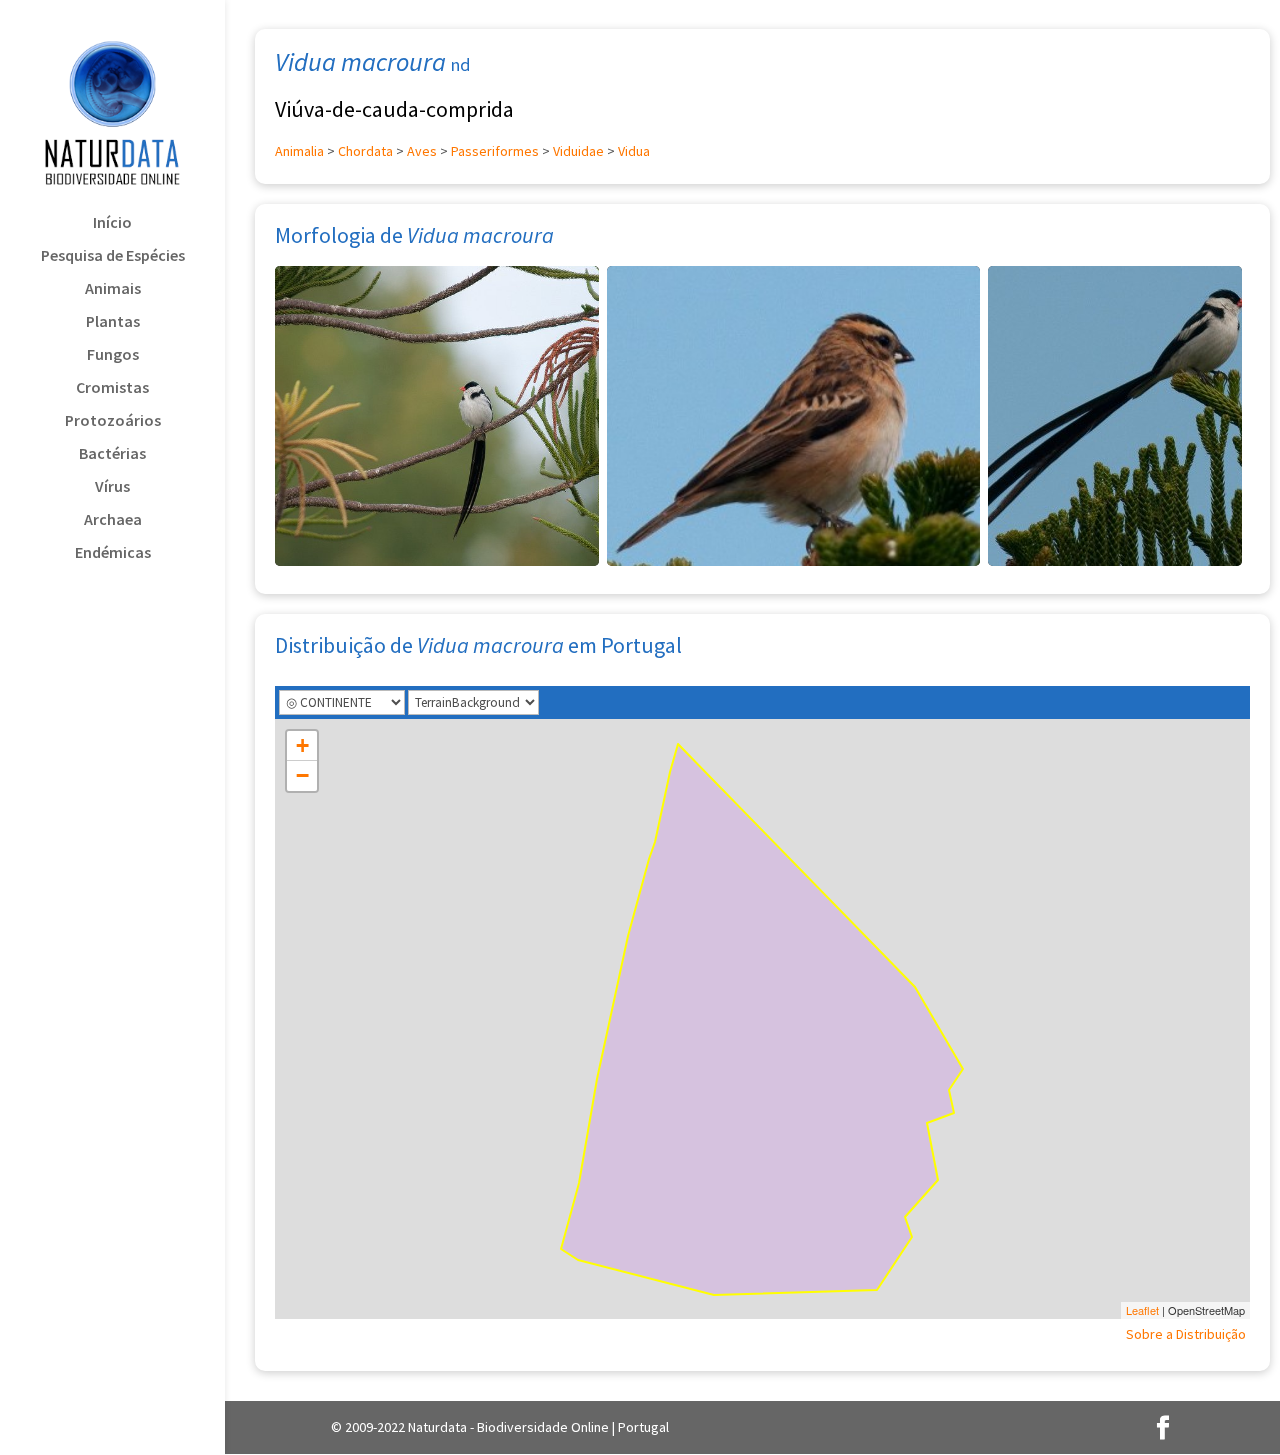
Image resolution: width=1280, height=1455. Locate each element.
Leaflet (1142, 1310)
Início (112, 223)
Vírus (112, 487)
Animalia (299, 151)
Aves (422, 151)
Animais (113, 289)
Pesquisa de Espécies (113, 256)
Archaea (113, 520)
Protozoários (113, 421)
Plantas (113, 322)
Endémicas (113, 553)
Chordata (365, 151)
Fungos (113, 355)
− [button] (302, 775)
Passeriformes (495, 151)
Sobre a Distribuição (1186, 1334)
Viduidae (578, 151)
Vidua (634, 151)
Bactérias (112, 454)
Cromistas (112, 388)
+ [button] (302, 745)
